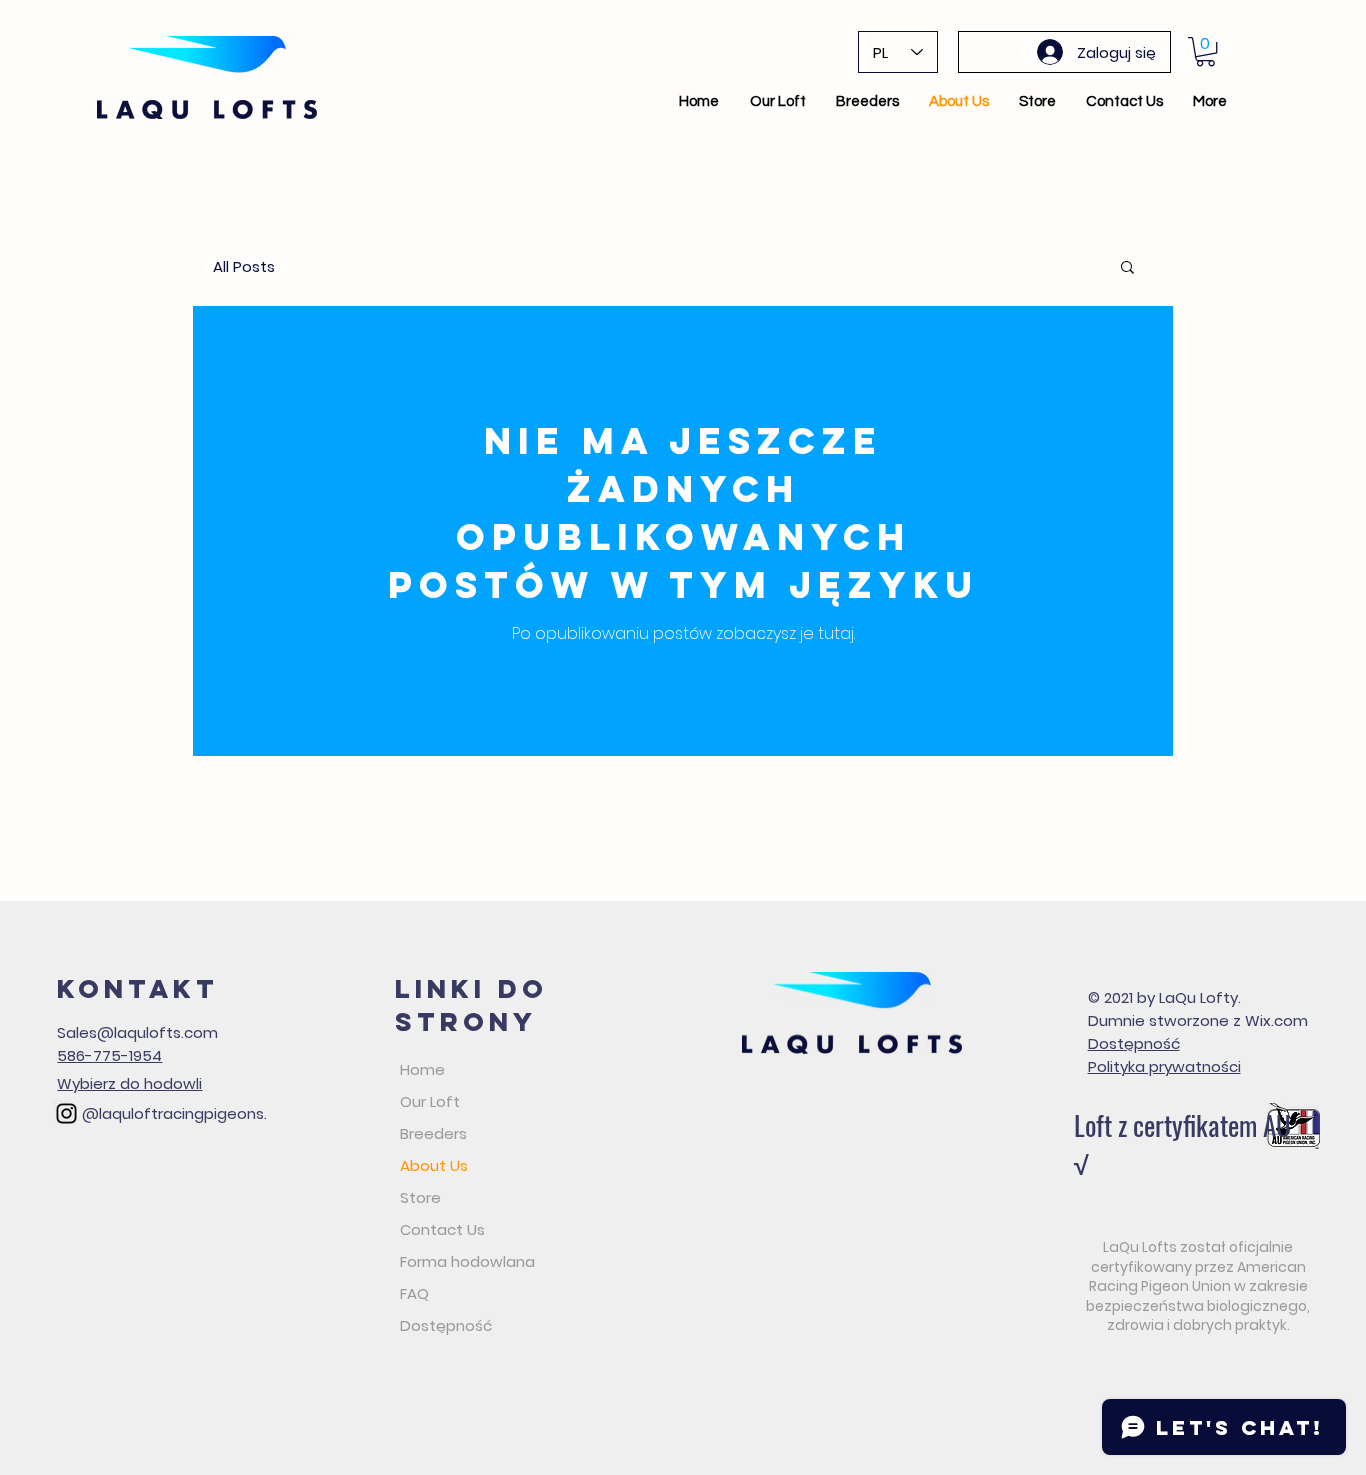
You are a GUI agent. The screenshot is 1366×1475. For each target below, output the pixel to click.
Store (420, 1197)
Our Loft (430, 1101)
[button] (1205, 51)
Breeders (433, 1133)
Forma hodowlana (467, 1261)
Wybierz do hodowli (129, 1083)
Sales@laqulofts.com (137, 1032)
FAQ (414, 1293)
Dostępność (446, 1325)
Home (422, 1069)
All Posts (244, 266)
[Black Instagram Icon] (66, 1113)
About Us (434, 1165)
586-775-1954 (109, 1055)
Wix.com (1276, 1020)
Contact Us (442, 1229)
